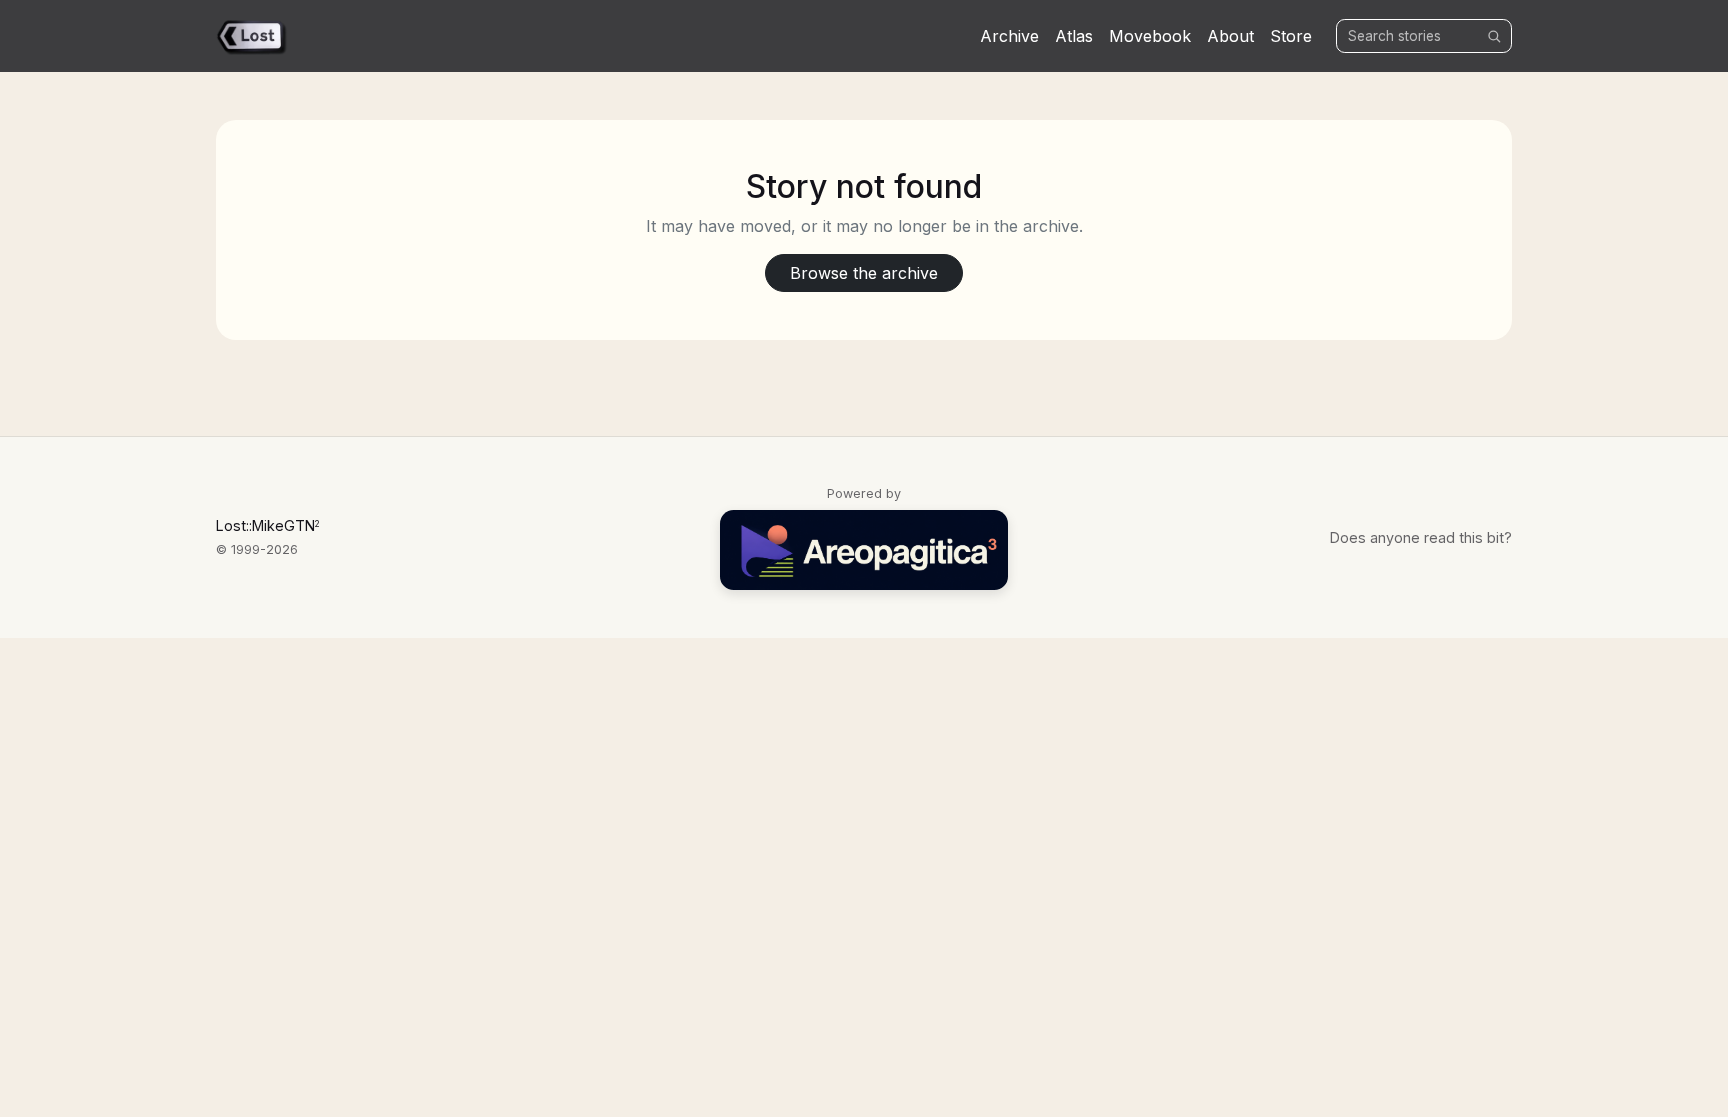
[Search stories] (1494, 36)
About (1230, 36)
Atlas (1074, 36)
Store (1291, 36)
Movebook (1150, 36)
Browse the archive (864, 273)
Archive (1009, 36)
